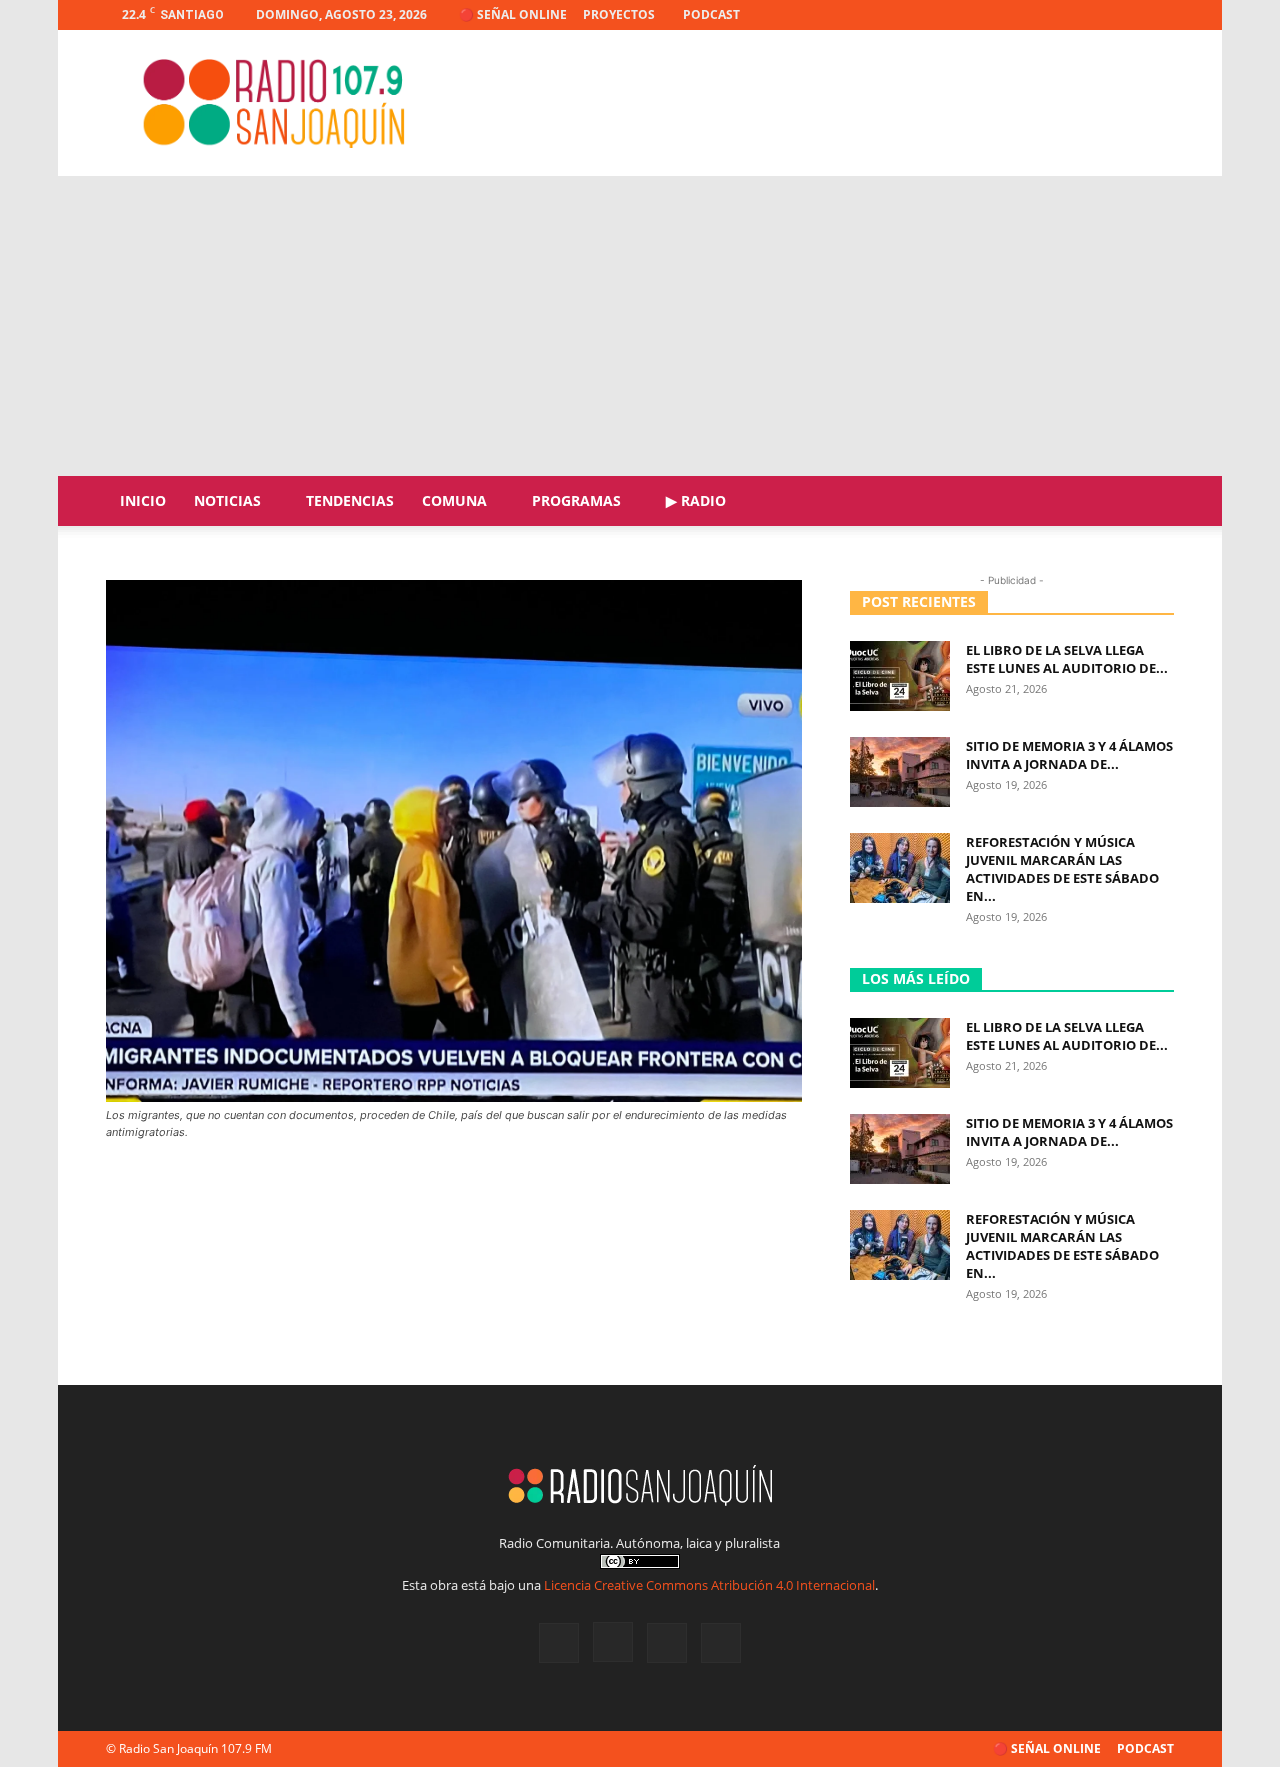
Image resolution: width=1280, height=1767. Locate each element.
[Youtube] (1159, 15)
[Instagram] (1093, 15)
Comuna (454, 500)
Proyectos (619, 14)
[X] (1126, 15)
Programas (576, 500)
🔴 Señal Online (513, 14)
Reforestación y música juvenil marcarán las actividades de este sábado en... (1062, 869)
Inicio (143, 500)
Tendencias (350, 500)
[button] (1150, 502)
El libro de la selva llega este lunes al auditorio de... (1067, 659)
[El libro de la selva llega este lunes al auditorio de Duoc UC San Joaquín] (900, 676)
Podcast (711, 14)
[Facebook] (1060, 15)
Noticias (227, 500)
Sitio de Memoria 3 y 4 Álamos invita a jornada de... (1069, 755)
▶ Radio (696, 500)
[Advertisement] (640, 326)
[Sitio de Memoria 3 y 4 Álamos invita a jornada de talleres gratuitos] (900, 772)
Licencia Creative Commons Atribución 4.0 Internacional (709, 1585)
